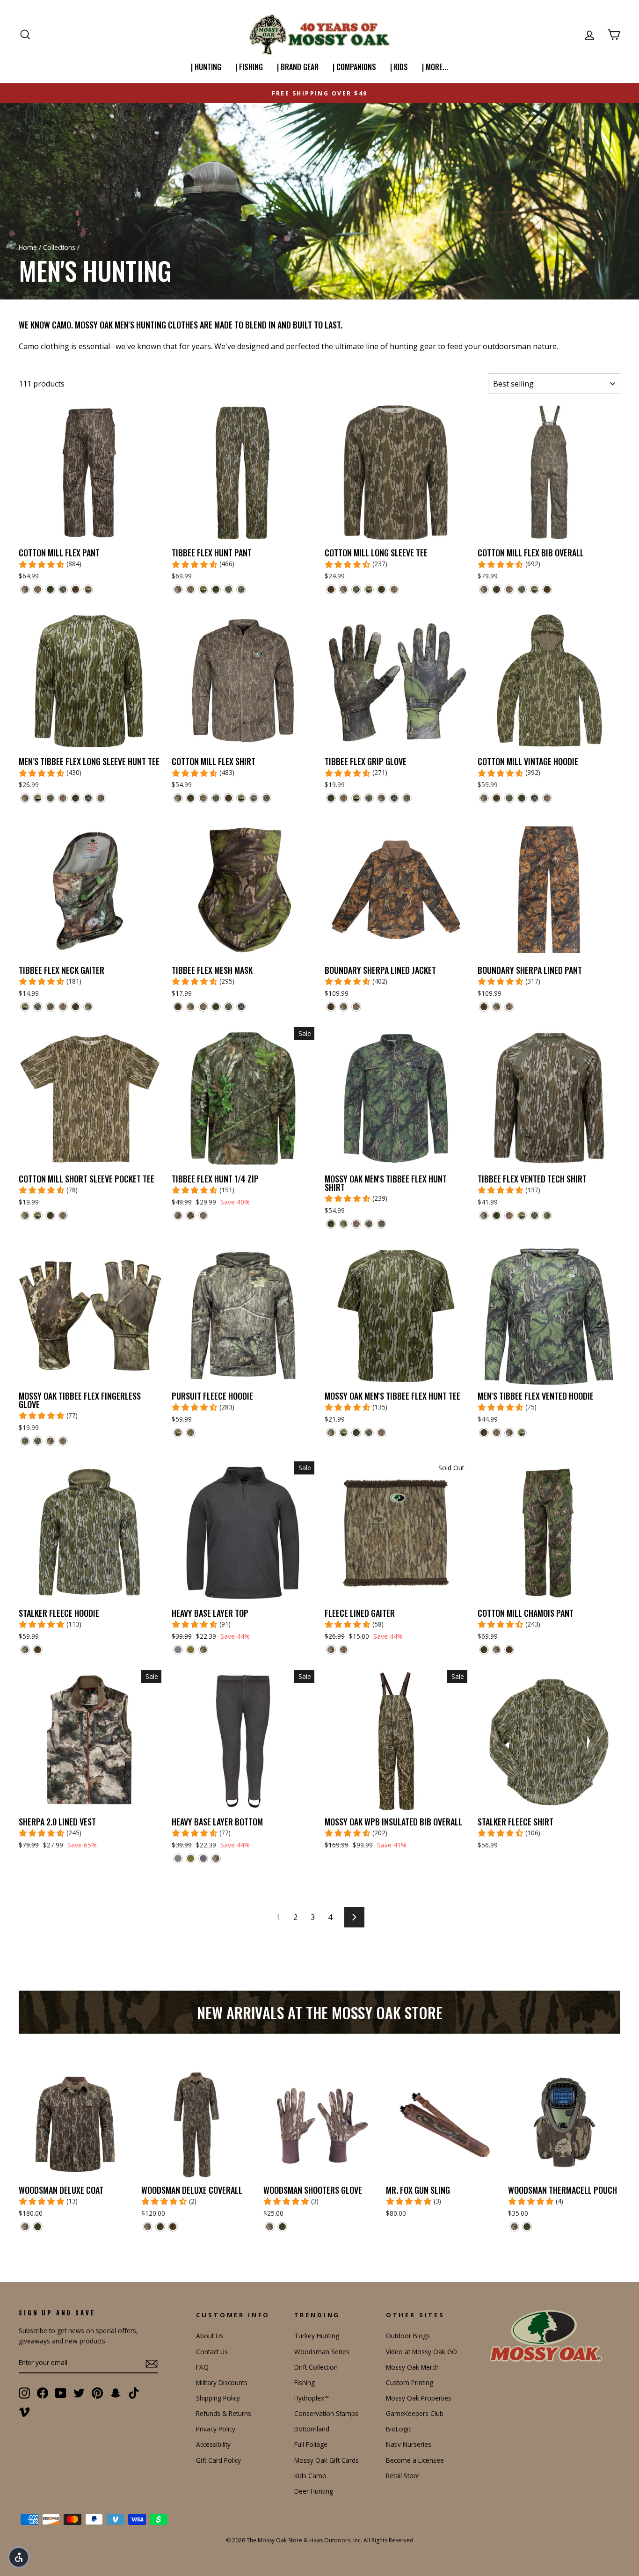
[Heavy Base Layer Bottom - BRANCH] (203, 1858)
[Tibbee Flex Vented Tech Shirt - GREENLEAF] (534, 1215)
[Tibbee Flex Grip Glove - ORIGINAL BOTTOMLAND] (381, 798)
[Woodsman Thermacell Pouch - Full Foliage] (527, 2227)
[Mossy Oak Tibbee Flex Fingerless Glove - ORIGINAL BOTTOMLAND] (50, 1441)
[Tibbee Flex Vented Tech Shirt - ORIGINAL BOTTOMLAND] (484, 1215)
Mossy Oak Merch (412, 2367)
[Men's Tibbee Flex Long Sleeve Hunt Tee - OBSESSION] (101, 798)
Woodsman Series (322, 2352)
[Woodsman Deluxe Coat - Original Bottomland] (25, 2227)
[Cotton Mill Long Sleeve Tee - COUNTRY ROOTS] (369, 589)
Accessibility (213, 2444)
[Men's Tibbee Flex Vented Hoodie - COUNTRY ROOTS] (522, 1433)
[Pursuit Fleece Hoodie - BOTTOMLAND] (191, 1433)
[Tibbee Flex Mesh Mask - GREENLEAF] (229, 1007)
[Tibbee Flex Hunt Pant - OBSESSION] (241, 589)
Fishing (305, 2383)
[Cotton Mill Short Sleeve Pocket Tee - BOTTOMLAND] (63, 1215)
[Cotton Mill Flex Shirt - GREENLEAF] (216, 798)
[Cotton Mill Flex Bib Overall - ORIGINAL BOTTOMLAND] (484, 589)
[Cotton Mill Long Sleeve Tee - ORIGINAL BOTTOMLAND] (344, 589)
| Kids (399, 67)
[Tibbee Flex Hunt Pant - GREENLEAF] (229, 589)
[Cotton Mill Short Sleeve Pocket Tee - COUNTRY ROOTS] (38, 1215)
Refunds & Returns (224, 2413)
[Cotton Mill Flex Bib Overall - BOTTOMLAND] (509, 589)
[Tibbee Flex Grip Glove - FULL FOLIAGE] (331, 798)
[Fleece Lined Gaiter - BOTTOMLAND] (344, 1650)
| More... (435, 67)
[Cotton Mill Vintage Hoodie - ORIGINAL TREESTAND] (534, 798)
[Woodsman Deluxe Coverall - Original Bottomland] (148, 2227)
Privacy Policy (216, 2429)
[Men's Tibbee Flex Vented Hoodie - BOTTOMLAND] (497, 1433)
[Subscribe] (152, 2363)
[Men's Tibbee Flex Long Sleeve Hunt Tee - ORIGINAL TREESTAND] (88, 798)
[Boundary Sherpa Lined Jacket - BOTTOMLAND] (356, 1007)
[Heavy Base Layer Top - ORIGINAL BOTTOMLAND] (203, 1650)
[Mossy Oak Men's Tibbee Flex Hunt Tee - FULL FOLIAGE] (356, 1433)
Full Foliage (311, 2444)
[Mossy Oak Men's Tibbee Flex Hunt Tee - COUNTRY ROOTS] (344, 1433)
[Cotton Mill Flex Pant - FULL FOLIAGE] (50, 589)
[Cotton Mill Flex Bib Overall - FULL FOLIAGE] (497, 589)
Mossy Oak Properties (419, 2398)
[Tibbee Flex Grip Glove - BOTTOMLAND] (344, 798)
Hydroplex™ (312, 2398)
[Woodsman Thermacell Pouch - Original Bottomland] (514, 2227)
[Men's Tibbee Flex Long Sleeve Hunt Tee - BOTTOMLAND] (63, 798)
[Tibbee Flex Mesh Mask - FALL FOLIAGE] (178, 1007)
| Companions (354, 67)
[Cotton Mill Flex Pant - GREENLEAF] (63, 589)
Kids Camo (310, 2476)
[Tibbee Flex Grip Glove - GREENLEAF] (369, 798)
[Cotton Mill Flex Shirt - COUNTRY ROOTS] (241, 798)
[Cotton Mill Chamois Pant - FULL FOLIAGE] (484, 1650)
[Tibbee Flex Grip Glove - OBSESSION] (407, 798)
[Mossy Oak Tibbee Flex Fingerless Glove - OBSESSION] (25, 1441)
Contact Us (212, 2352)
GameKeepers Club (415, 2413)
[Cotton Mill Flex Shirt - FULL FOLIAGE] (191, 798)
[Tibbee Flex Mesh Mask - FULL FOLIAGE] (216, 1007)
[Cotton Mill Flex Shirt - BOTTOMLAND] (203, 798)
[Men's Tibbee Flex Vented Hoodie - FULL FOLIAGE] (484, 1433)
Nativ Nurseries (409, 2444)
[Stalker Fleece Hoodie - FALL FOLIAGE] (38, 1650)
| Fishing (249, 67)
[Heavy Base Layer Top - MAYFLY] (191, 1650)
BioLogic (399, 2429)
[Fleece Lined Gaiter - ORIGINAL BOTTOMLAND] (331, 1650)
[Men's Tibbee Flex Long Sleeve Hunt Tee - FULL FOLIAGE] (76, 798)
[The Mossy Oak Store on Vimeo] (24, 2411)
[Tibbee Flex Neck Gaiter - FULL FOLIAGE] (76, 1007)
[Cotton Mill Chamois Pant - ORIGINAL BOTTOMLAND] (497, 1650)
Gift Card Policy (218, 2460)
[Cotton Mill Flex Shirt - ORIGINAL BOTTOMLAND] (178, 798)
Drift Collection (316, 2367)
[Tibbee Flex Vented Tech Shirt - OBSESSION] (547, 1215)
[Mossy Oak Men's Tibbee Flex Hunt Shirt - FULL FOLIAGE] (331, 1224)
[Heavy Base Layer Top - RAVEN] (178, 1650)
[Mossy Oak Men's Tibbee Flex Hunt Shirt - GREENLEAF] (369, 1224)
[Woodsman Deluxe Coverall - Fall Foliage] (173, 2227)
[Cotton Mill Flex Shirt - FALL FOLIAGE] (229, 798)
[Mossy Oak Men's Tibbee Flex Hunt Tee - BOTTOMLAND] (381, 1433)
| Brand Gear (298, 67)
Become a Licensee (415, 2460)
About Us (210, 2336)
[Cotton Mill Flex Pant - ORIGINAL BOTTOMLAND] (25, 589)
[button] (19, 2557)
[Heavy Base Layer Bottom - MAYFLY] (191, 1858)
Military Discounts (222, 2383)
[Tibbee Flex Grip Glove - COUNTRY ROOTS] (356, 798)
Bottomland (312, 2429)
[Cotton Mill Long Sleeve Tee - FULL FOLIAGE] (381, 589)
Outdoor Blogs (408, 2336)
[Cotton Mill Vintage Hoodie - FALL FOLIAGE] (497, 798)
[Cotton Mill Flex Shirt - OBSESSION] (266, 798)
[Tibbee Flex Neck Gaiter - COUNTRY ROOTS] (25, 1007)
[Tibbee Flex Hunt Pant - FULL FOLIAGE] (216, 589)
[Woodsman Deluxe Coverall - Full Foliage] (160, 2227)
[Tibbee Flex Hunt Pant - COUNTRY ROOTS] (203, 589)
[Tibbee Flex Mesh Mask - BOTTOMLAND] (203, 1007)
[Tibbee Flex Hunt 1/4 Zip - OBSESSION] (178, 1215)
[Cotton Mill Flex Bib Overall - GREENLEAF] (522, 589)
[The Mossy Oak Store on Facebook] (43, 2393)
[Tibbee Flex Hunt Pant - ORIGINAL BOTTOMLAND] (178, 589)
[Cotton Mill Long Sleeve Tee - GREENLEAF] (356, 589)
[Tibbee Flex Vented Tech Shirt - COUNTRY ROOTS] (522, 1215)
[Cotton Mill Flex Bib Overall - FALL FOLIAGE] (547, 589)
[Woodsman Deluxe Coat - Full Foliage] (38, 2227)
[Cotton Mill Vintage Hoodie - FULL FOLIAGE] (522, 798)
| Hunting (206, 67)
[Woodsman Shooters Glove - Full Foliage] (282, 2227)
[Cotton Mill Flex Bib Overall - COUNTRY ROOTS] (534, 589)
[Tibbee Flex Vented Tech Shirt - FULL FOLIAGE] (497, 1215)
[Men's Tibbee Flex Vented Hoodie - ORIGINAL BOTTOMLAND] (509, 1433)
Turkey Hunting (317, 2336)
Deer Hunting (314, 2491)
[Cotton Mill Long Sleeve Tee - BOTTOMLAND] (394, 589)
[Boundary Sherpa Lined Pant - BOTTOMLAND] (509, 1007)
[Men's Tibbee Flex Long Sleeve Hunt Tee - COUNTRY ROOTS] (38, 798)
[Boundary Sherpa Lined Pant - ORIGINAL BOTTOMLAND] (497, 1007)
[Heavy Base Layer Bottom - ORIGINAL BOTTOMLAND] (216, 1858)
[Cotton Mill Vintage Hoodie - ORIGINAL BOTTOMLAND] (484, 798)
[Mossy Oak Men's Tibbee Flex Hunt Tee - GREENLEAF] (369, 1433)
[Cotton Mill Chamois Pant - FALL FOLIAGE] (509, 1650)
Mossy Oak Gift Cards (327, 2460)
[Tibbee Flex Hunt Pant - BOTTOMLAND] (191, 589)
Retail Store (403, 2476)
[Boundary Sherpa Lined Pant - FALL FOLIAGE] (484, 1007)
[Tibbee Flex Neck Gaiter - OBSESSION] (50, 1007)
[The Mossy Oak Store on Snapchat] (116, 2393)
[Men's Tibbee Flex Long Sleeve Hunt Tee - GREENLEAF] (50, 798)
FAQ (202, 2367)
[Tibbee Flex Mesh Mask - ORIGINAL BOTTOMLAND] (191, 1007)
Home (28, 247)
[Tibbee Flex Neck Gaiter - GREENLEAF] (38, 1007)
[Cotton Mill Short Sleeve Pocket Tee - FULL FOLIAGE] (50, 1215)
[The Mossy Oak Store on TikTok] (134, 2393)
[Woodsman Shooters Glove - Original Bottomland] (270, 2227)
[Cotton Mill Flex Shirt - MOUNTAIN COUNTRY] (254, 798)
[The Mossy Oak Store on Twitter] (79, 2393)
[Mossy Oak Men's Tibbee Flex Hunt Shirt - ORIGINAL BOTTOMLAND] (344, 1224)
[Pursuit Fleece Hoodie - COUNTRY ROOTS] (178, 1433)
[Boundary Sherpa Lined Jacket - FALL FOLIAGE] (331, 1007)
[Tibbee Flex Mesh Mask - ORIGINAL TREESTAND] (241, 1007)
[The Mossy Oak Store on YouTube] (61, 2393)
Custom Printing (410, 2383)
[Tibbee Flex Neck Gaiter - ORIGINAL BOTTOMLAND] (88, 1007)
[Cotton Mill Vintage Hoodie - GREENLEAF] (509, 798)
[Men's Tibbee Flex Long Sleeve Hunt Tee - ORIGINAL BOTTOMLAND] (25, 798)
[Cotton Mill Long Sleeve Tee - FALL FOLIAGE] (331, 589)
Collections (59, 247)
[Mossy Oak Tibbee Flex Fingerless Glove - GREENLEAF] (38, 1441)
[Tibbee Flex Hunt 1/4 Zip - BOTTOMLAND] (203, 1215)
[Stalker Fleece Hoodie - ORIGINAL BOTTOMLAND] (25, 1650)
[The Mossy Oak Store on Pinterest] (97, 2393)
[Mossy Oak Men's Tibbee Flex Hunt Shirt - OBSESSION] (381, 1224)
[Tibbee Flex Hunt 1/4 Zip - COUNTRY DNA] (191, 1215)
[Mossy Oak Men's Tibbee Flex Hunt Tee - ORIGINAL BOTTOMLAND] (331, 1433)
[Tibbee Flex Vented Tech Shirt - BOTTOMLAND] (509, 1215)
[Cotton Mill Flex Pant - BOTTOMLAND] (38, 589)
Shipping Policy (218, 2398)
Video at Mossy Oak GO (421, 2352)
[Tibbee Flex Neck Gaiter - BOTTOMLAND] (63, 1007)
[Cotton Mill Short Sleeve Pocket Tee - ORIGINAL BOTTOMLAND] (25, 1215)
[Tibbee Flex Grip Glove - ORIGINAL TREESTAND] (394, 798)
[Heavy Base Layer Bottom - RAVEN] (178, 1858)
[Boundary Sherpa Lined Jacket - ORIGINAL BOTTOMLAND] (344, 1007)
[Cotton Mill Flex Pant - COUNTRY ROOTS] (88, 589)
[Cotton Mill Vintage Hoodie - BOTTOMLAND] (547, 798)
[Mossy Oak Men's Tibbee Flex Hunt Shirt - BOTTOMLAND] (356, 1224)
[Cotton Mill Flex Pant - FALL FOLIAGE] (76, 589)
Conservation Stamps (326, 2413)
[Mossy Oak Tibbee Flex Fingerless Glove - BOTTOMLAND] (63, 1441)
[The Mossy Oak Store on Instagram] (24, 2393)
